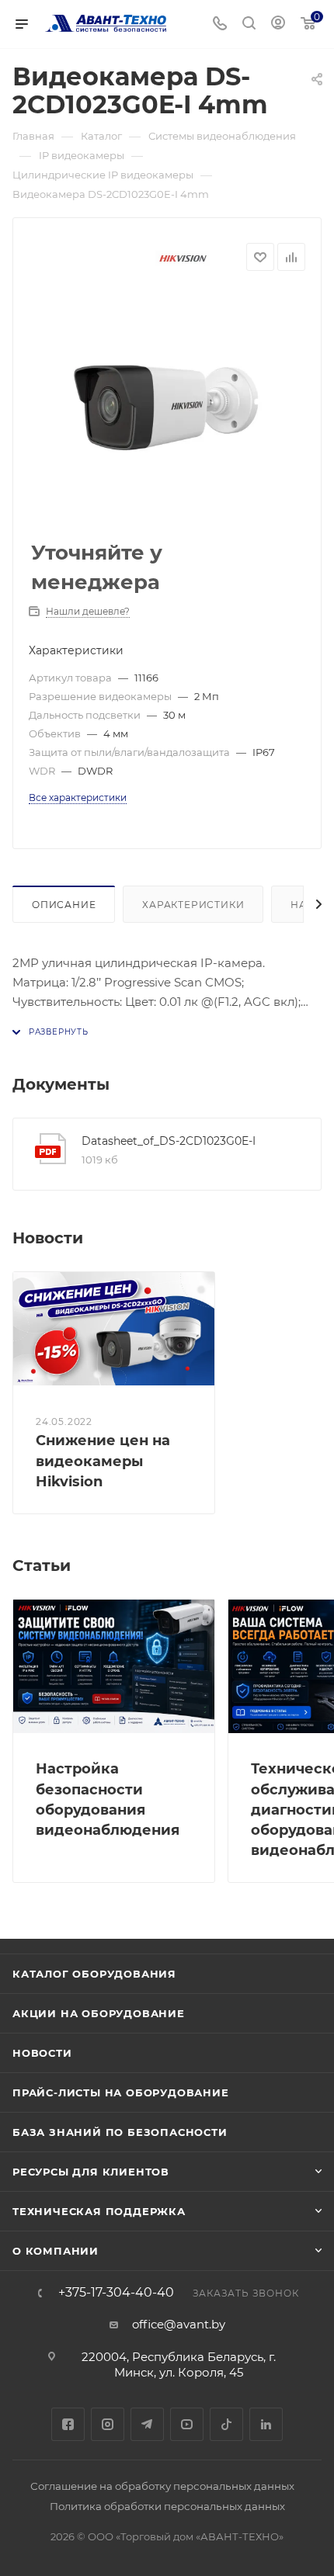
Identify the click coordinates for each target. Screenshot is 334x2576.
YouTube (187, 2424)
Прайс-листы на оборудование (121, 2092)
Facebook (68, 2424)
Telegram (147, 2424)
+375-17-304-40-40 (116, 2293)
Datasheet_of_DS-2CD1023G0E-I (169, 1141)
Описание (64, 905)
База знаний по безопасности (120, 2132)
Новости (42, 2053)
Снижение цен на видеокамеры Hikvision (103, 1461)
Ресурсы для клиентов (91, 2172)
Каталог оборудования (94, 1974)
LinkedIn (266, 2424)
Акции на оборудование (99, 2013)
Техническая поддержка (99, 2211)
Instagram (108, 2424)
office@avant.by (179, 2324)
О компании (56, 2251)
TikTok (226, 2424)
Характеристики (193, 905)
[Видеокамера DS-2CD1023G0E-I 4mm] (167, 407)
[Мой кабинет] (278, 24)
